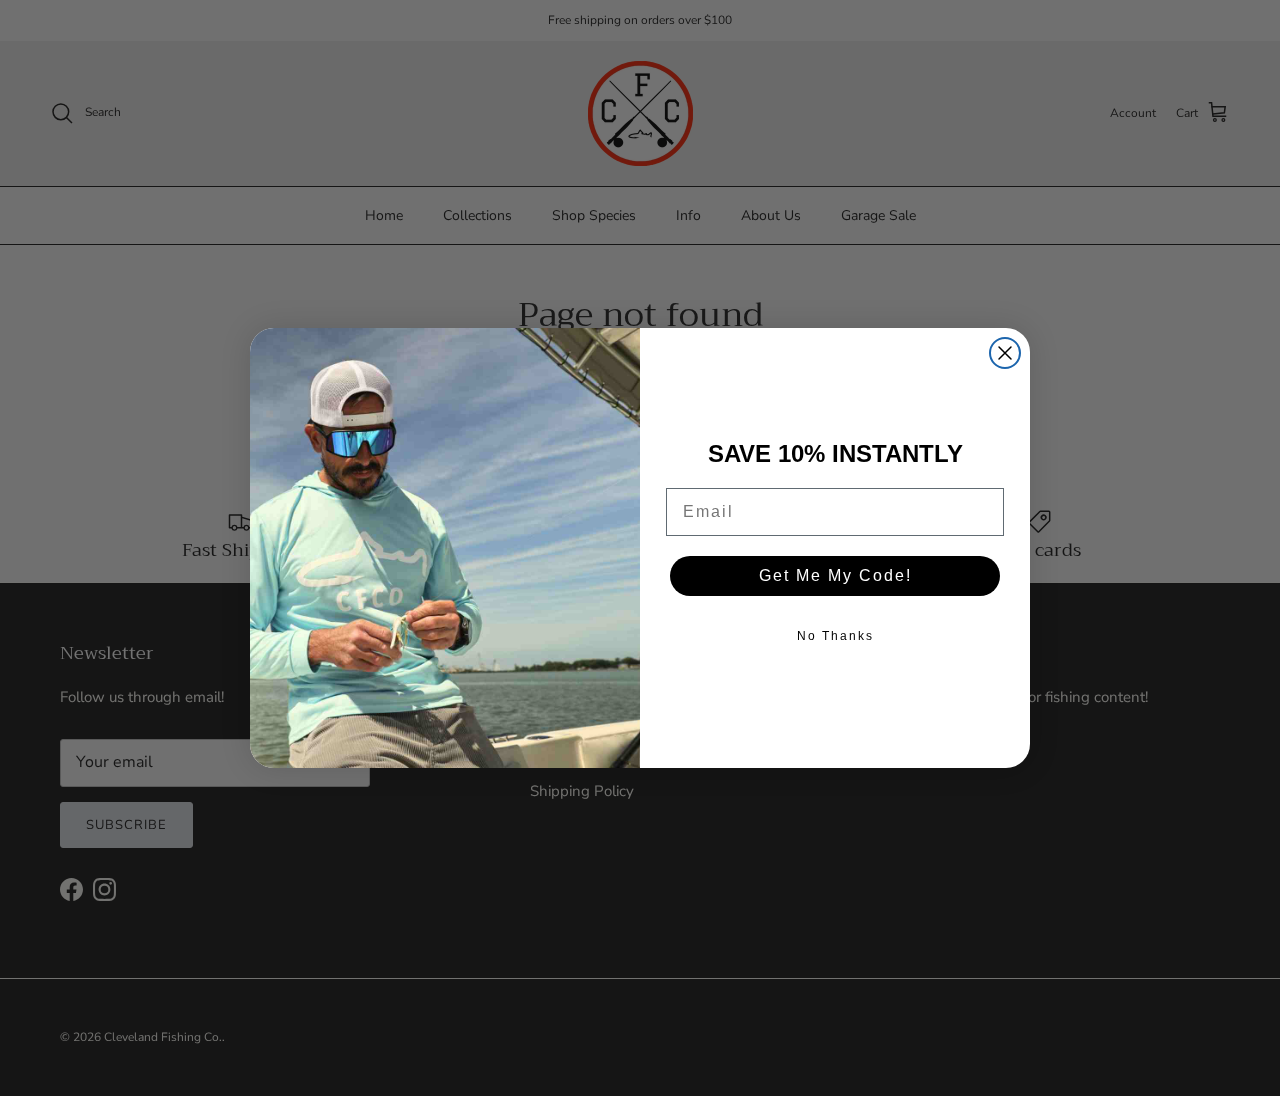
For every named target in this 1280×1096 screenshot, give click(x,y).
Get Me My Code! (835, 575)
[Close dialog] (1005, 353)
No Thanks (835, 636)
